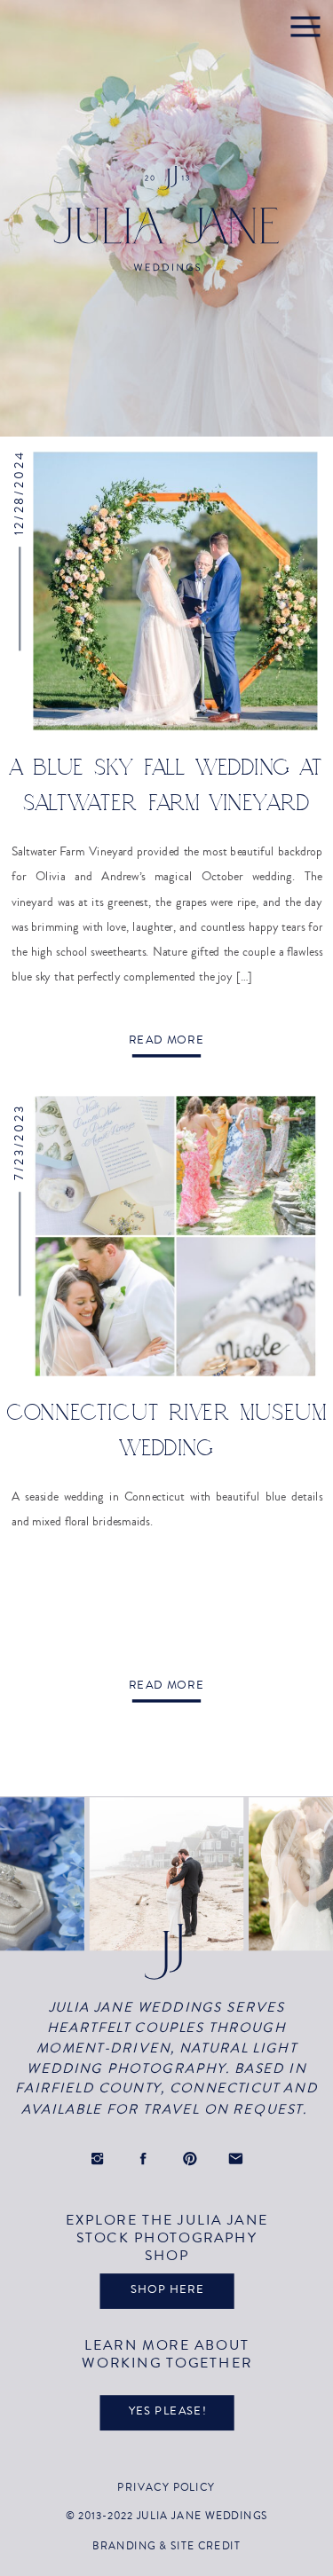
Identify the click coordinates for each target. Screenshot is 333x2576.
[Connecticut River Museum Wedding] (176, 1236)
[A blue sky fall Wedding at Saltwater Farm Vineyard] (176, 591)
